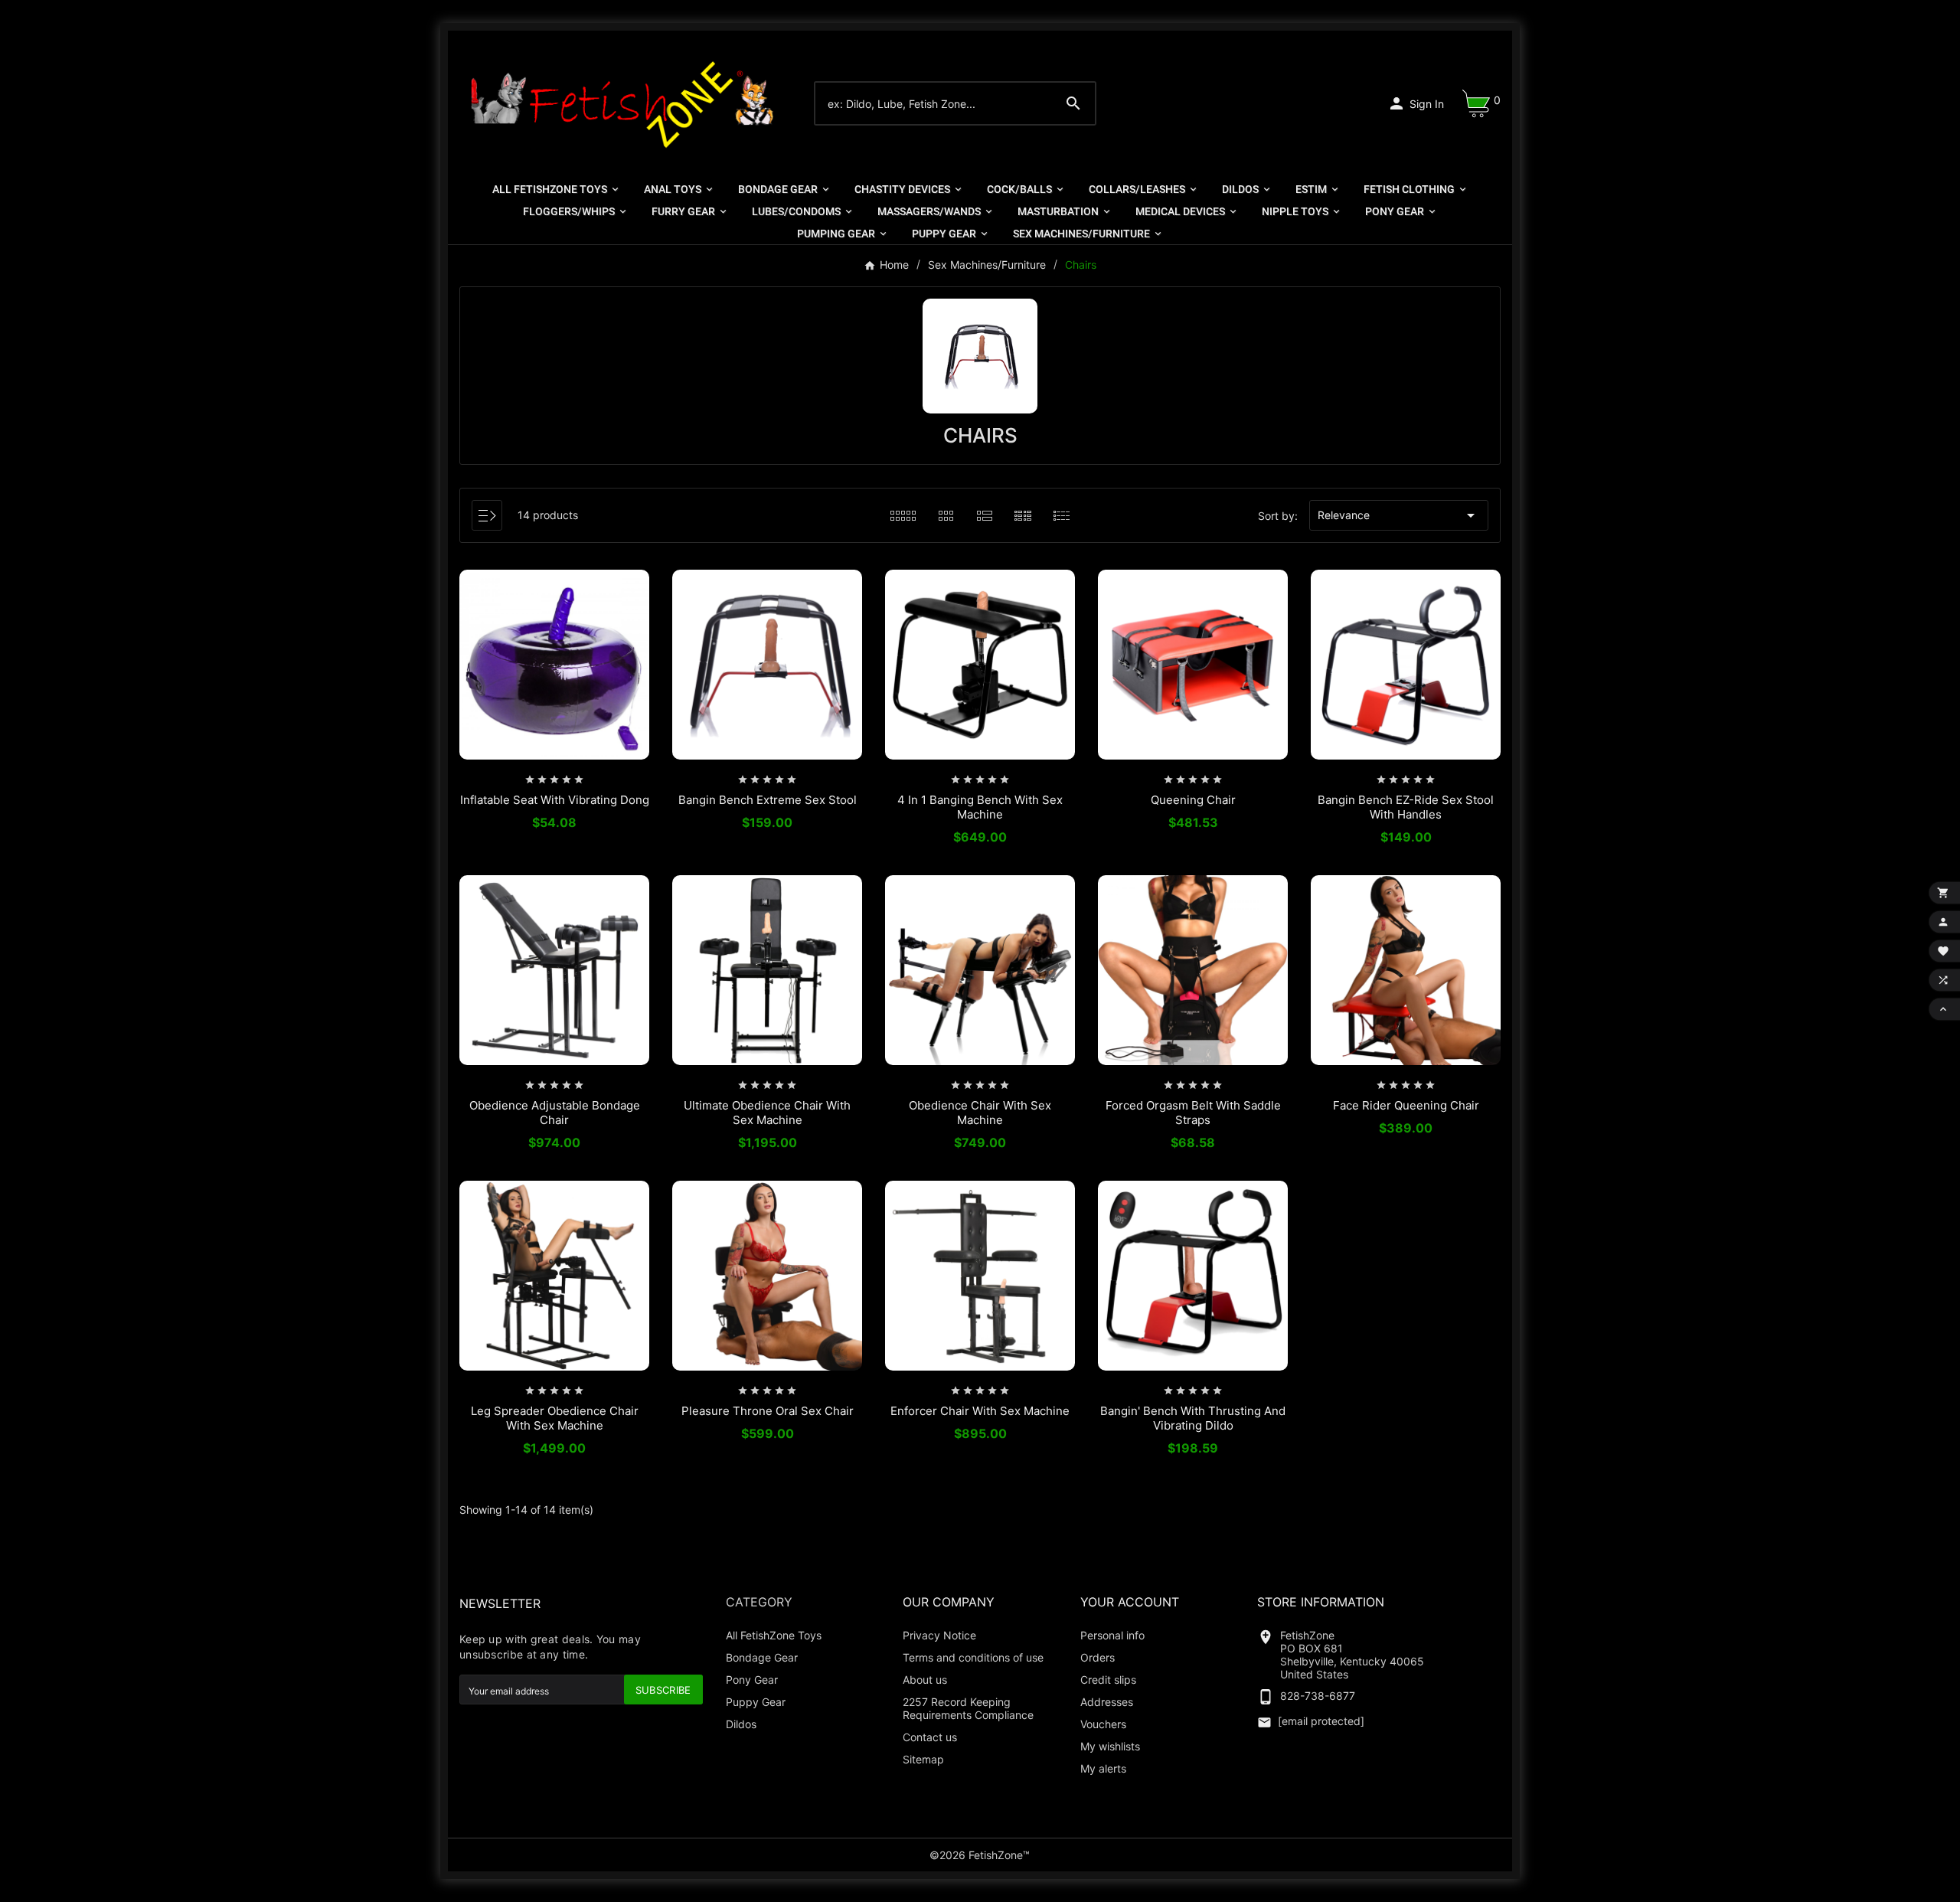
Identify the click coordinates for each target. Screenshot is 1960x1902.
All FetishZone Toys (774, 1635)
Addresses (1107, 1702)
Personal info (1112, 1635)
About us (925, 1680)
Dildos (741, 1724)
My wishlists (1110, 1746)
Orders (1098, 1657)
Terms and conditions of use (973, 1657)
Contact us (930, 1737)
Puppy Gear (756, 1702)
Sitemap (923, 1759)
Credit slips (1108, 1680)
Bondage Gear (762, 1657)
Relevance (1399, 515)
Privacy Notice (939, 1635)
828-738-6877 (1318, 1696)
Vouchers (1103, 1724)
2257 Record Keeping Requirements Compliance (968, 1708)
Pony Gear (752, 1680)
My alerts (1103, 1768)
